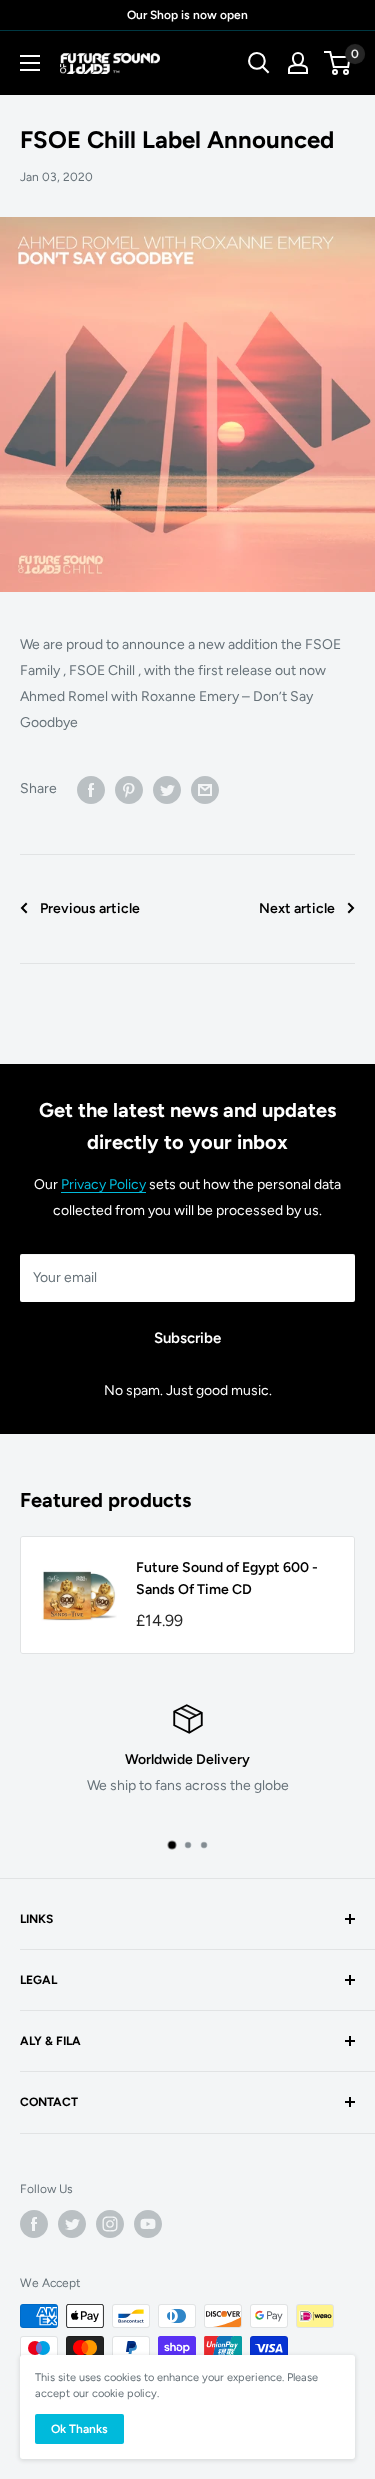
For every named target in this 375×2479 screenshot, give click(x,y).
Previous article (90, 908)
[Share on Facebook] (91, 790)
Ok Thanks (79, 2429)
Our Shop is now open (187, 15)
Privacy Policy (103, 1184)
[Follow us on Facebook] (34, 2224)
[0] (338, 63)
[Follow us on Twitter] (72, 2224)
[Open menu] (30, 63)
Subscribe (187, 1338)
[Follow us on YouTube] (148, 2224)
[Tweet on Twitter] (167, 790)
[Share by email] (205, 790)
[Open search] (259, 63)
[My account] (298, 63)
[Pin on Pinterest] (129, 790)
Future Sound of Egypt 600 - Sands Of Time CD (227, 1578)
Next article (297, 908)
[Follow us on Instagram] (110, 2224)
